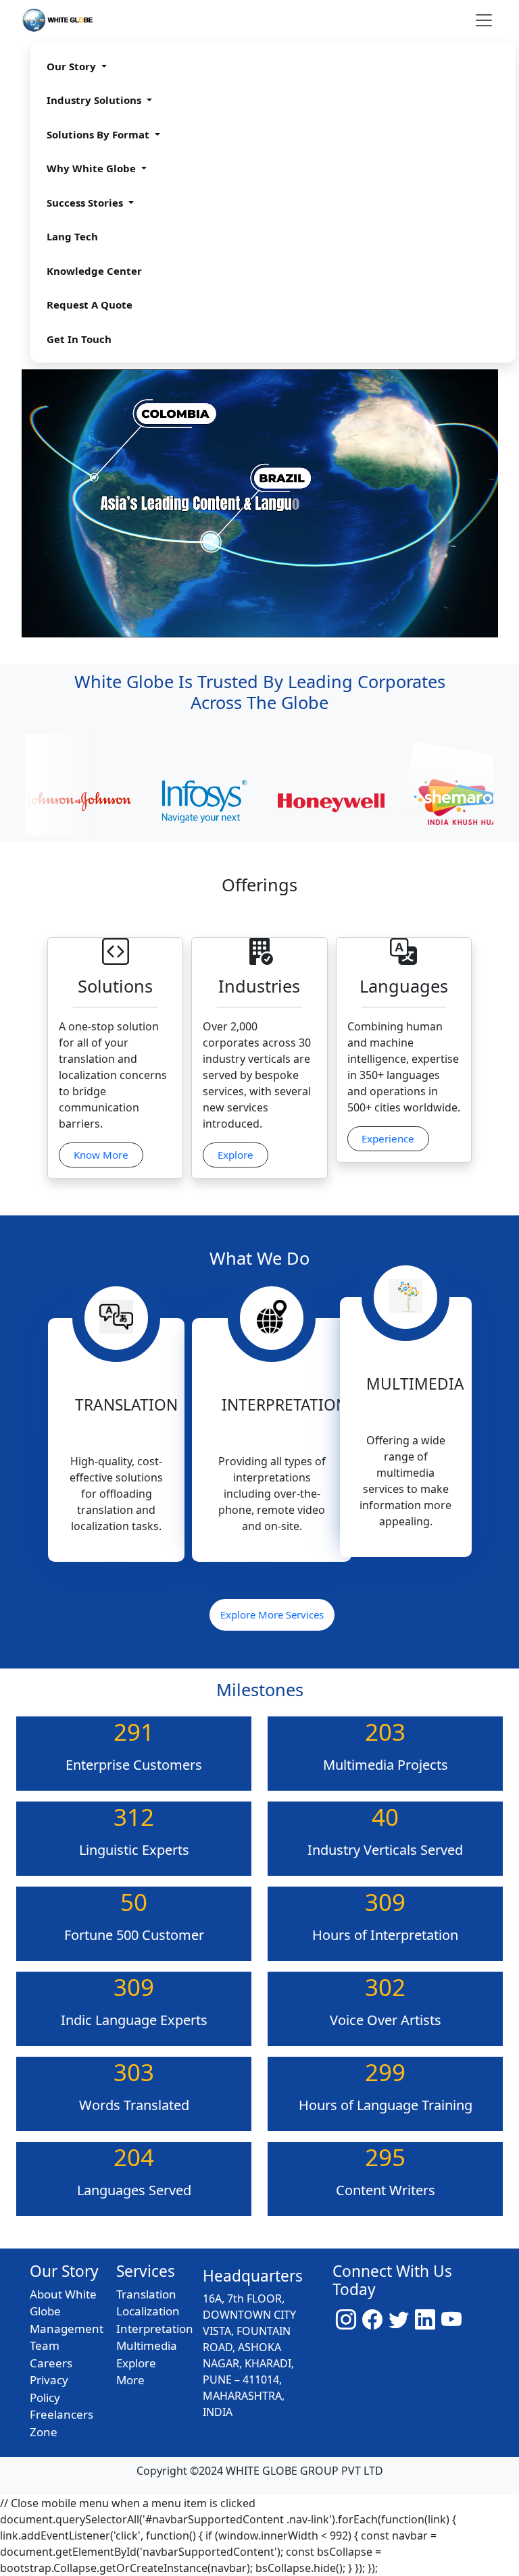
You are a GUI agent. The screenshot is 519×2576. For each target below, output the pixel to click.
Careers (51, 2363)
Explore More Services (272, 1614)
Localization (148, 2311)
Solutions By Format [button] (99, 134)
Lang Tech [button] (72, 236)
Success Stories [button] (86, 203)
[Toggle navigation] (484, 20)
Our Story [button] (73, 66)
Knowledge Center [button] (94, 271)
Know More (101, 1155)
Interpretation (155, 2329)
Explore (236, 1155)
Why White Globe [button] (93, 168)
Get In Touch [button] (79, 339)
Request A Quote (90, 305)
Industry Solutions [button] (95, 100)
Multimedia (147, 2345)
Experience (388, 1138)
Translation (146, 2294)
